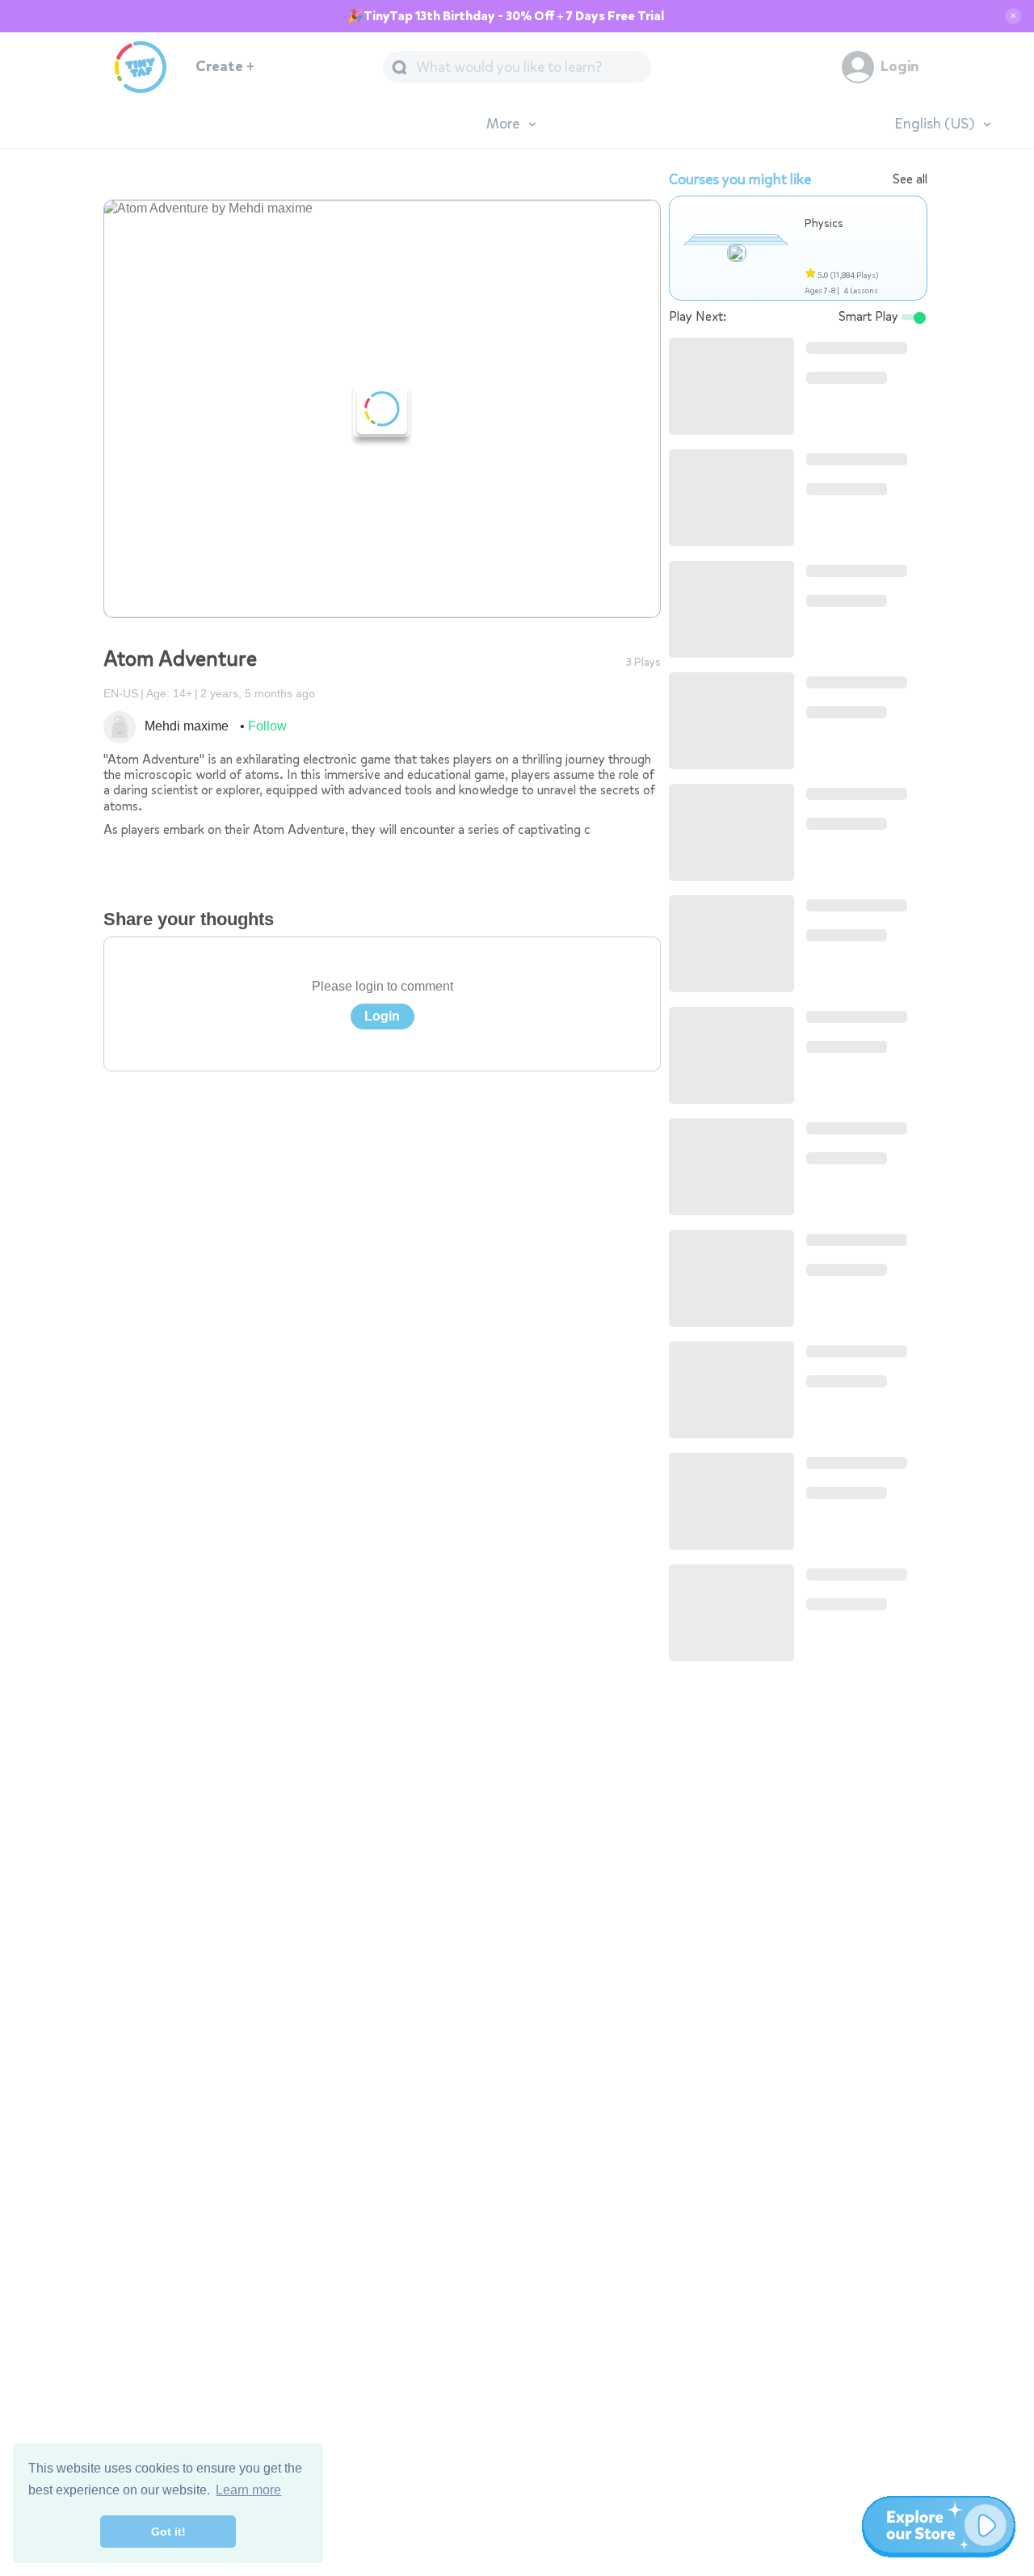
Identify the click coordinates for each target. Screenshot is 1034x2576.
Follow (267, 726)
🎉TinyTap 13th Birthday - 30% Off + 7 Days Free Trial (506, 16)
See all (910, 179)
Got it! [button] (168, 2532)
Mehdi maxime (187, 726)
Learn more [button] (248, 2490)
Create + (225, 67)
